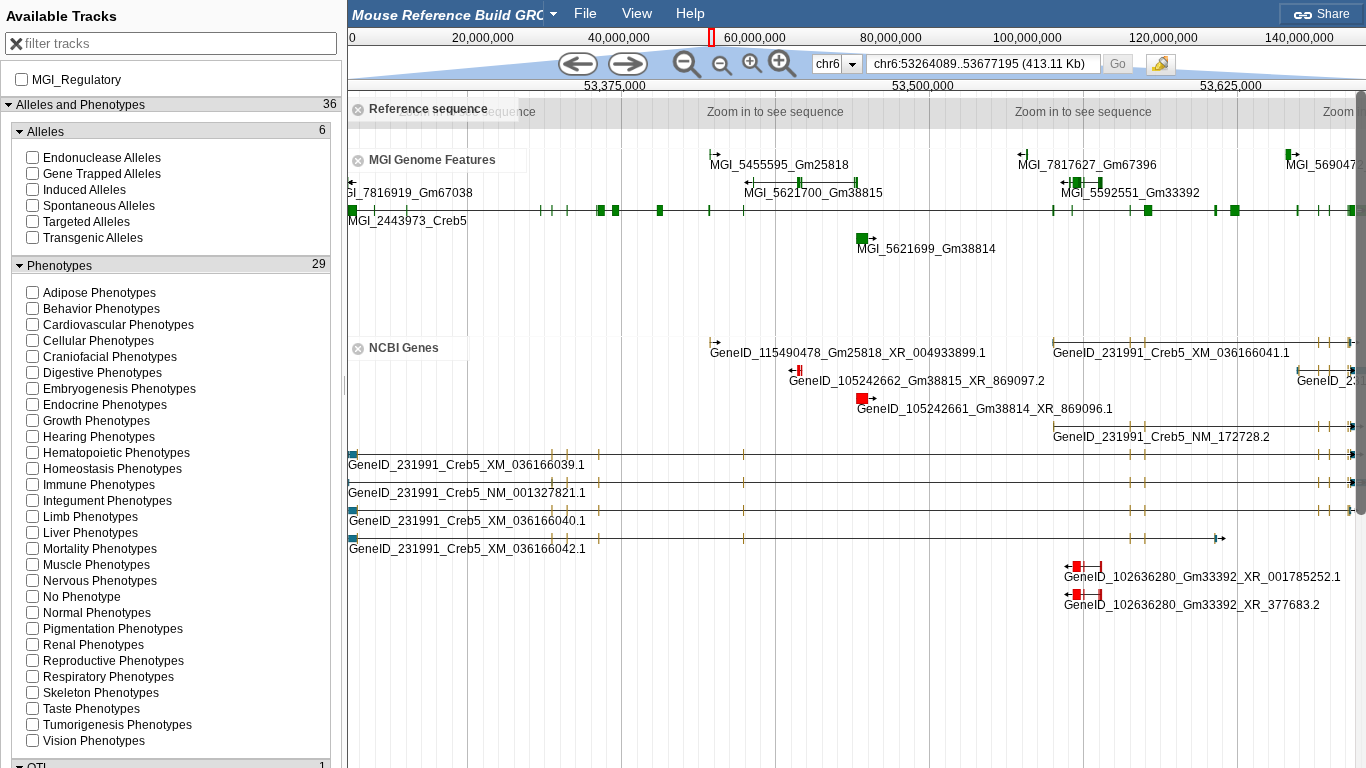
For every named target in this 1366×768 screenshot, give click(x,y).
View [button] (637, 13)
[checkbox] (1166, 70)
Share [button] (1332, 14)
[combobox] (456, 13)
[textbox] (450, 14)
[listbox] (837, 64)
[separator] (345, 384)
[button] (1118, 63)
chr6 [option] (828, 64)
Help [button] (690, 13)
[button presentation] (553, 13)
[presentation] (852, 64)
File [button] (585, 13)
